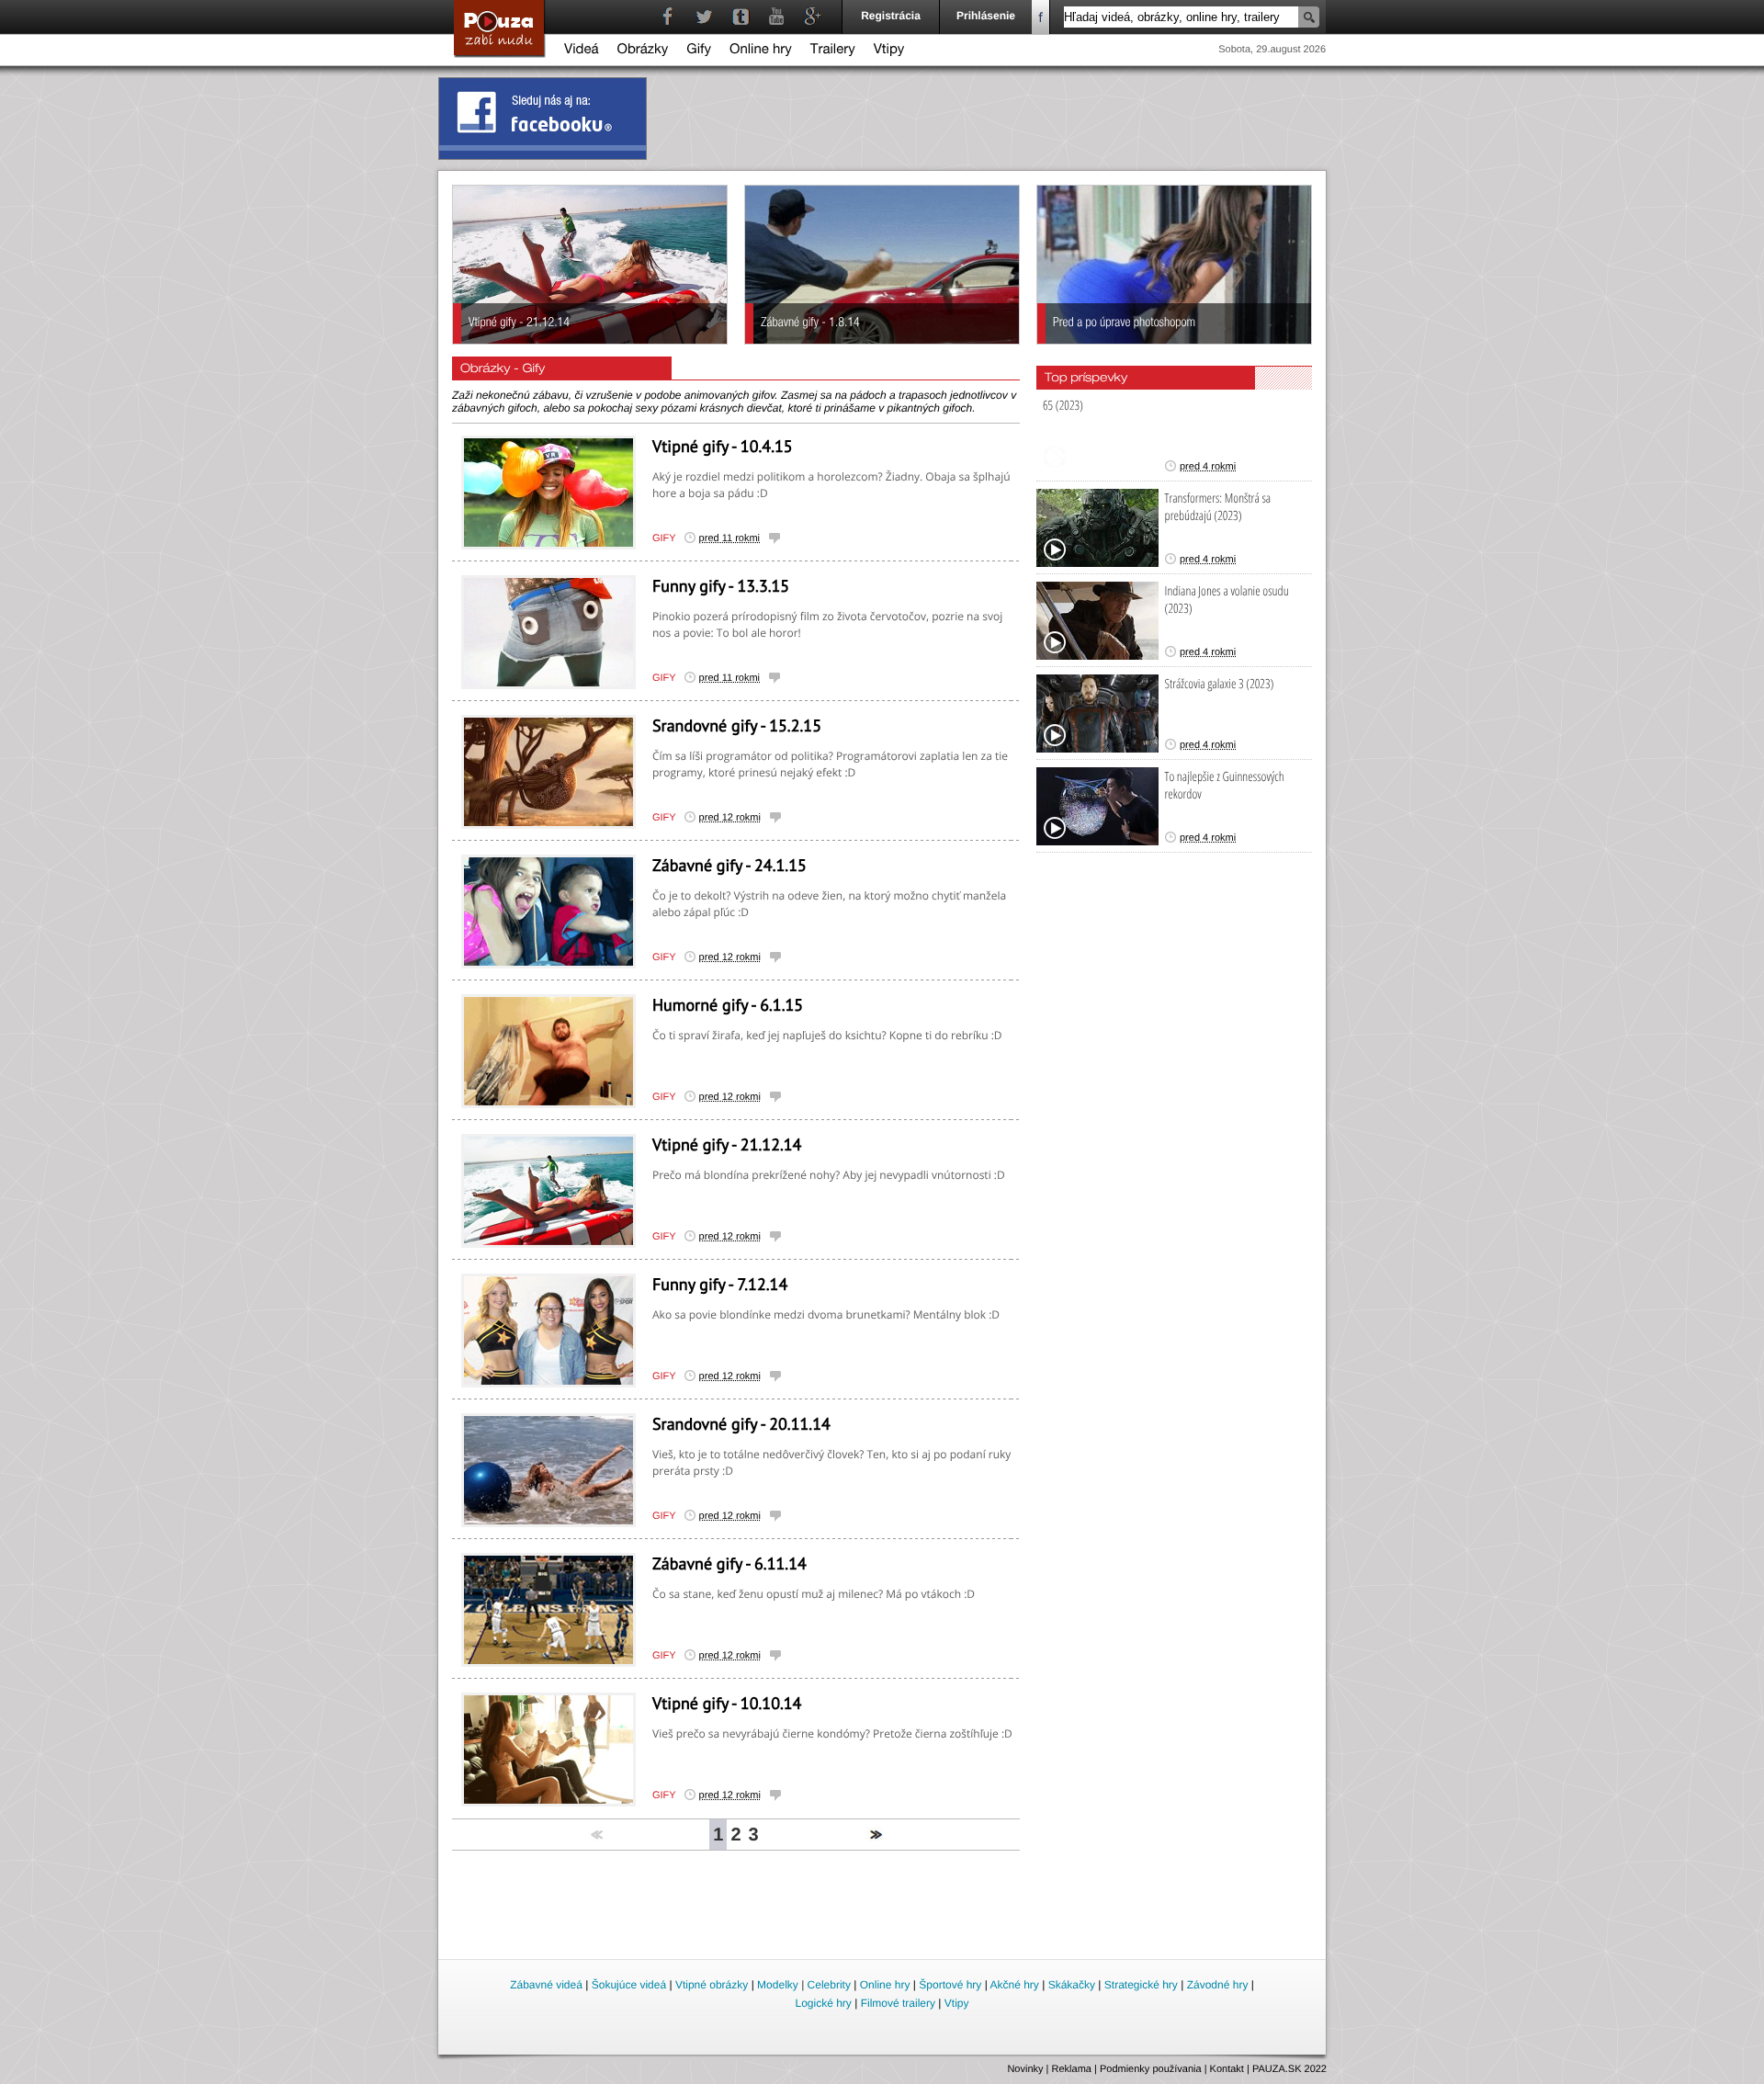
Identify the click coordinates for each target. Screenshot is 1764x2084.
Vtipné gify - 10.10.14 (727, 1703)
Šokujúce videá (629, 1985)
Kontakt (1227, 2069)
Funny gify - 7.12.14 (720, 1284)
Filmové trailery (898, 2003)
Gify (699, 51)
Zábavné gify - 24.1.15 (729, 865)
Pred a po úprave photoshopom (1124, 324)
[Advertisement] (883, 1906)
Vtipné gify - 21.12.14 (519, 324)
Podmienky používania (1151, 2069)
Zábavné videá (546, 1985)
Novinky (1025, 2069)
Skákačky (1072, 1985)
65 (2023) (1063, 406)
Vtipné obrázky (712, 1985)
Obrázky (643, 51)
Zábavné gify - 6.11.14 (729, 1563)
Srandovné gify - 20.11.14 (741, 1424)
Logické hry (823, 2003)
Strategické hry (1141, 1985)
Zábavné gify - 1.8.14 (810, 324)
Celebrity (829, 1985)
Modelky (778, 1985)
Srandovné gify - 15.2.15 (737, 725)
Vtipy (889, 51)
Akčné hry (1014, 1985)
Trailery (833, 51)
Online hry (761, 51)
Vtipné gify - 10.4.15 (723, 446)
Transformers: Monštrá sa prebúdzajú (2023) (1218, 507)
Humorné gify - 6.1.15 (728, 1005)
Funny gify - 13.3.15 (721, 586)
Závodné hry (1218, 1985)
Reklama (1072, 2069)
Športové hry (950, 1985)
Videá (582, 51)
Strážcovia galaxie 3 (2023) (1220, 684)
